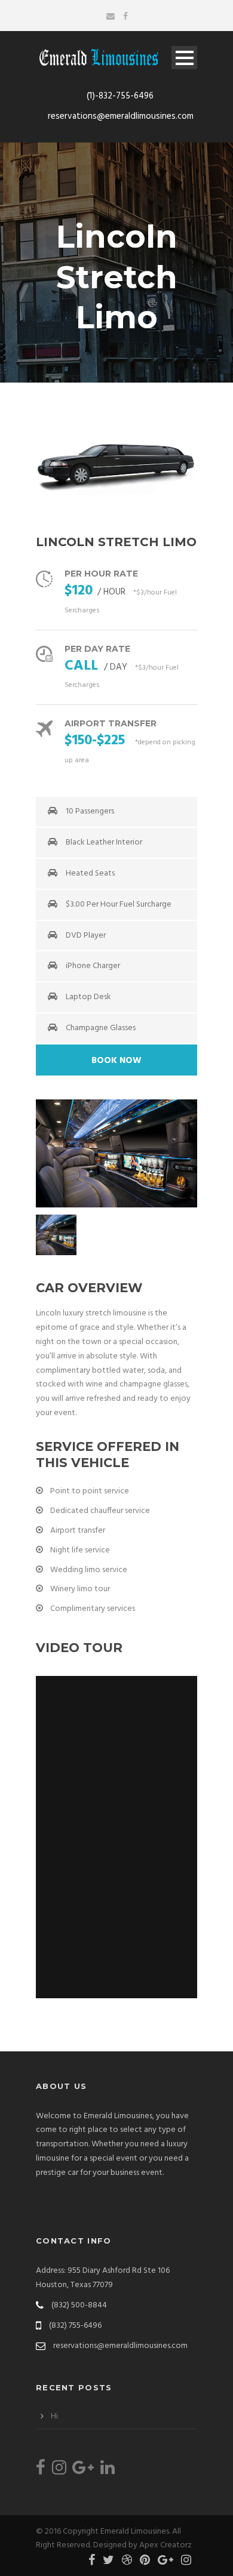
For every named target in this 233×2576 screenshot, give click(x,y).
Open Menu (184, 58)
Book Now (116, 1061)
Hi (54, 2416)
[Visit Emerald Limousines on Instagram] (59, 2471)
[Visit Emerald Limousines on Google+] (83, 2471)
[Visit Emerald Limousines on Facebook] (41, 2471)
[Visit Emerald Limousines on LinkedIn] (108, 2471)
